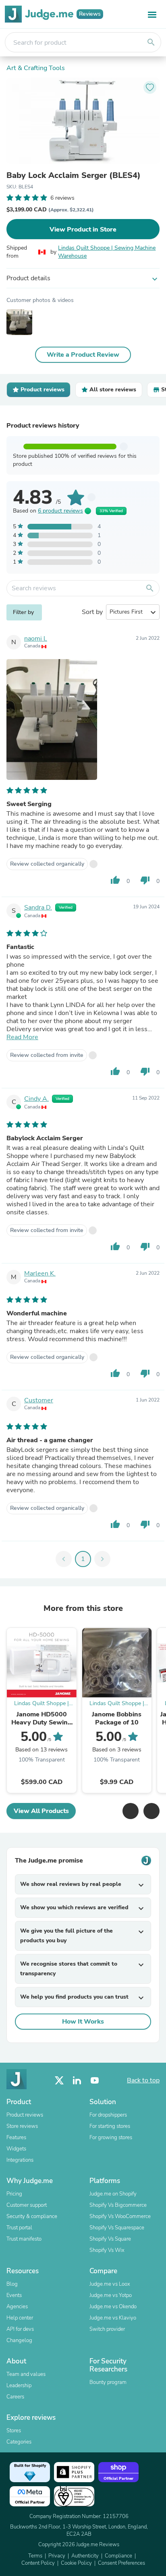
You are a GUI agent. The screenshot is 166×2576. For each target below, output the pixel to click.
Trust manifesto (24, 2239)
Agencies (17, 2307)
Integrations (20, 2160)
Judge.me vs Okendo (113, 2307)
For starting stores (110, 2126)
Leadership (19, 2386)
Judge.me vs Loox (110, 2284)
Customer (39, 1400)
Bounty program (108, 2382)
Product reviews (25, 2115)
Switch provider (107, 2329)
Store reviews (22, 2126)
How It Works (83, 2022)
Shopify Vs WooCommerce (120, 2216)
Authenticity (85, 2556)
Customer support (27, 2205)
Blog (12, 2284)
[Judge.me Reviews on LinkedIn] (77, 2081)
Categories (19, 2442)
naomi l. (36, 639)
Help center (20, 2318)
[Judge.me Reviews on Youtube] (95, 2081)
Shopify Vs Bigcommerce (118, 2205)
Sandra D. (38, 908)
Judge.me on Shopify (113, 2194)
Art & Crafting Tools (36, 68)
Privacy (57, 2556)
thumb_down (145, 880)
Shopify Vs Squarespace (117, 2228)
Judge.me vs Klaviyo (113, 2318)
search (151, 42)
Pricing (14, 2194)
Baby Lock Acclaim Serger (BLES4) (74, 176)
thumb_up (115, 880)
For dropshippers (108, 2115)
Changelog (19, 2340)
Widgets (16, 2149)
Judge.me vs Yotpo (111, 2295)
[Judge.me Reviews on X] (59, 2081)
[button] (131, 1811)
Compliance (118, 2556)
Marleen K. (40, 1274)
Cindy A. (36, 1099)
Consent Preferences (121, 2563)
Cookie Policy (76, 2563)
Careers (15, 2397)
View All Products (41, 1811)
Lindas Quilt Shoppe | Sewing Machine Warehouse (107, 252)
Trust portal (19, 2228)
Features (16, 2138)
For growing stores (111, 2138)
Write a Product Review (83, 355)
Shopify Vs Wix (107, 2250)
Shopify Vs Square (110, 2239)
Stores (14, 2431)
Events (14, 2295)
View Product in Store (83, 229)
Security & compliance (32, 2216)
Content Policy (38, 2563)
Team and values (26, 2374)
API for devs (20, 2329)
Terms (35, 2556)
